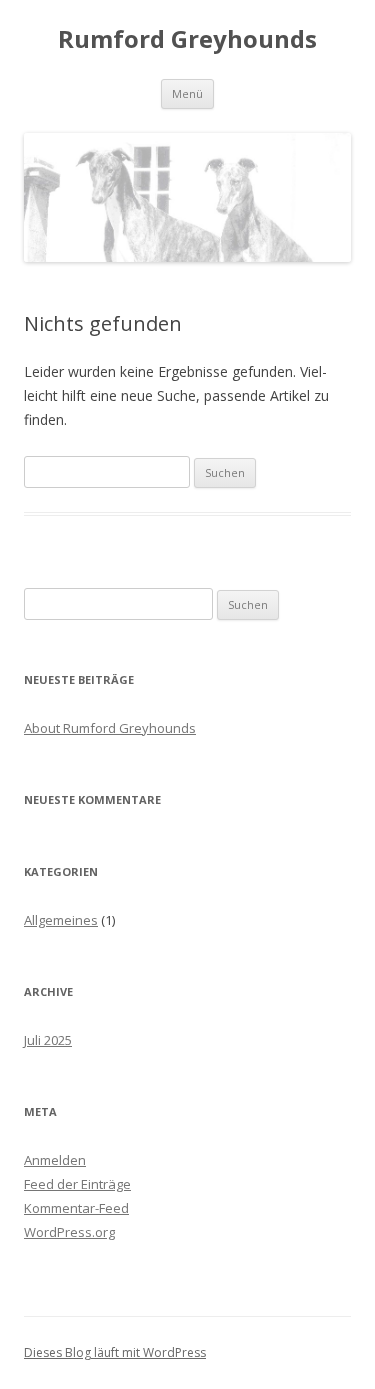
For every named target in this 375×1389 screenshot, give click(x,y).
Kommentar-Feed (76, 1208)
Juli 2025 (48, 1040)
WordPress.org (69, 1232)
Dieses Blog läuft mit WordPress (115, 1352)
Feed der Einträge (77, 1184)
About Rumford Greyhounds (110, 728)
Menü (187, 93)
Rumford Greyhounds (187, 39)
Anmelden (55, 1160)
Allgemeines (61, 920)
